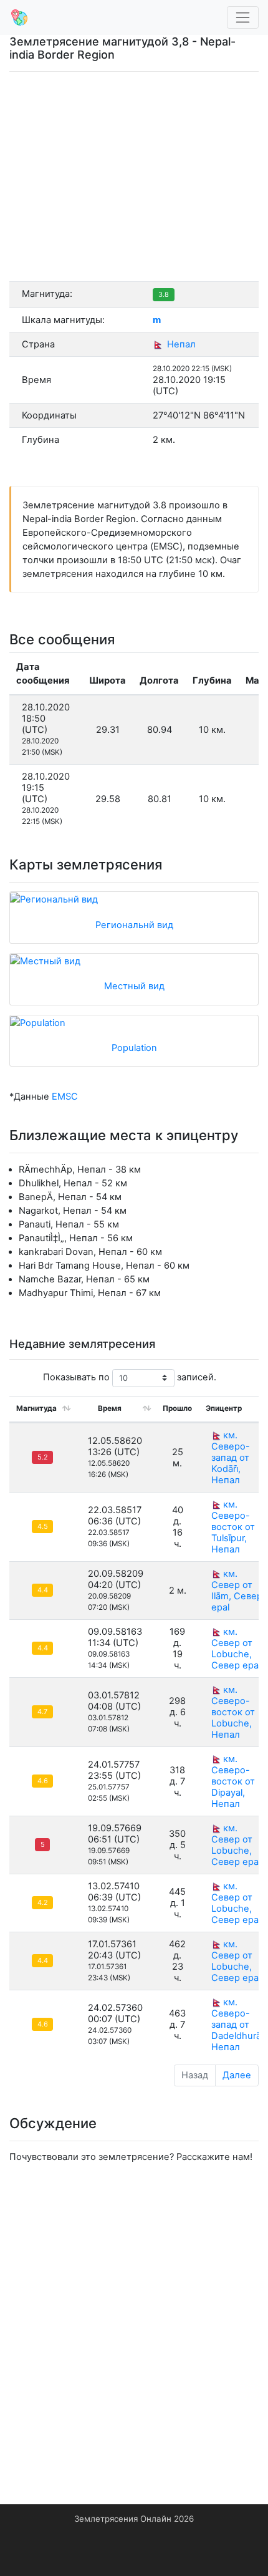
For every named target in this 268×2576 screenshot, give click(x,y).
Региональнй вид (134, 925)
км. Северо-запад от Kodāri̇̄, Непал (231, 1458)
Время (110, 1408)
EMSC (65, 1097)
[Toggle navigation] (243, 18)
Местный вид (134, 986)
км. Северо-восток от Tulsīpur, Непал (233, 1527)
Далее (237, 2075)
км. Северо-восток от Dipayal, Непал (233, 1781)
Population (134, 1048)
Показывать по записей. (130, 1377)
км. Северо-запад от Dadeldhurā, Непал (237, 2025)
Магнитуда (36, 1408)
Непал (180, 344)
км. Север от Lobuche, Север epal (236, 1649)
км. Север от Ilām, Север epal (237, 1591)
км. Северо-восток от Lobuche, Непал (233, 1712)
